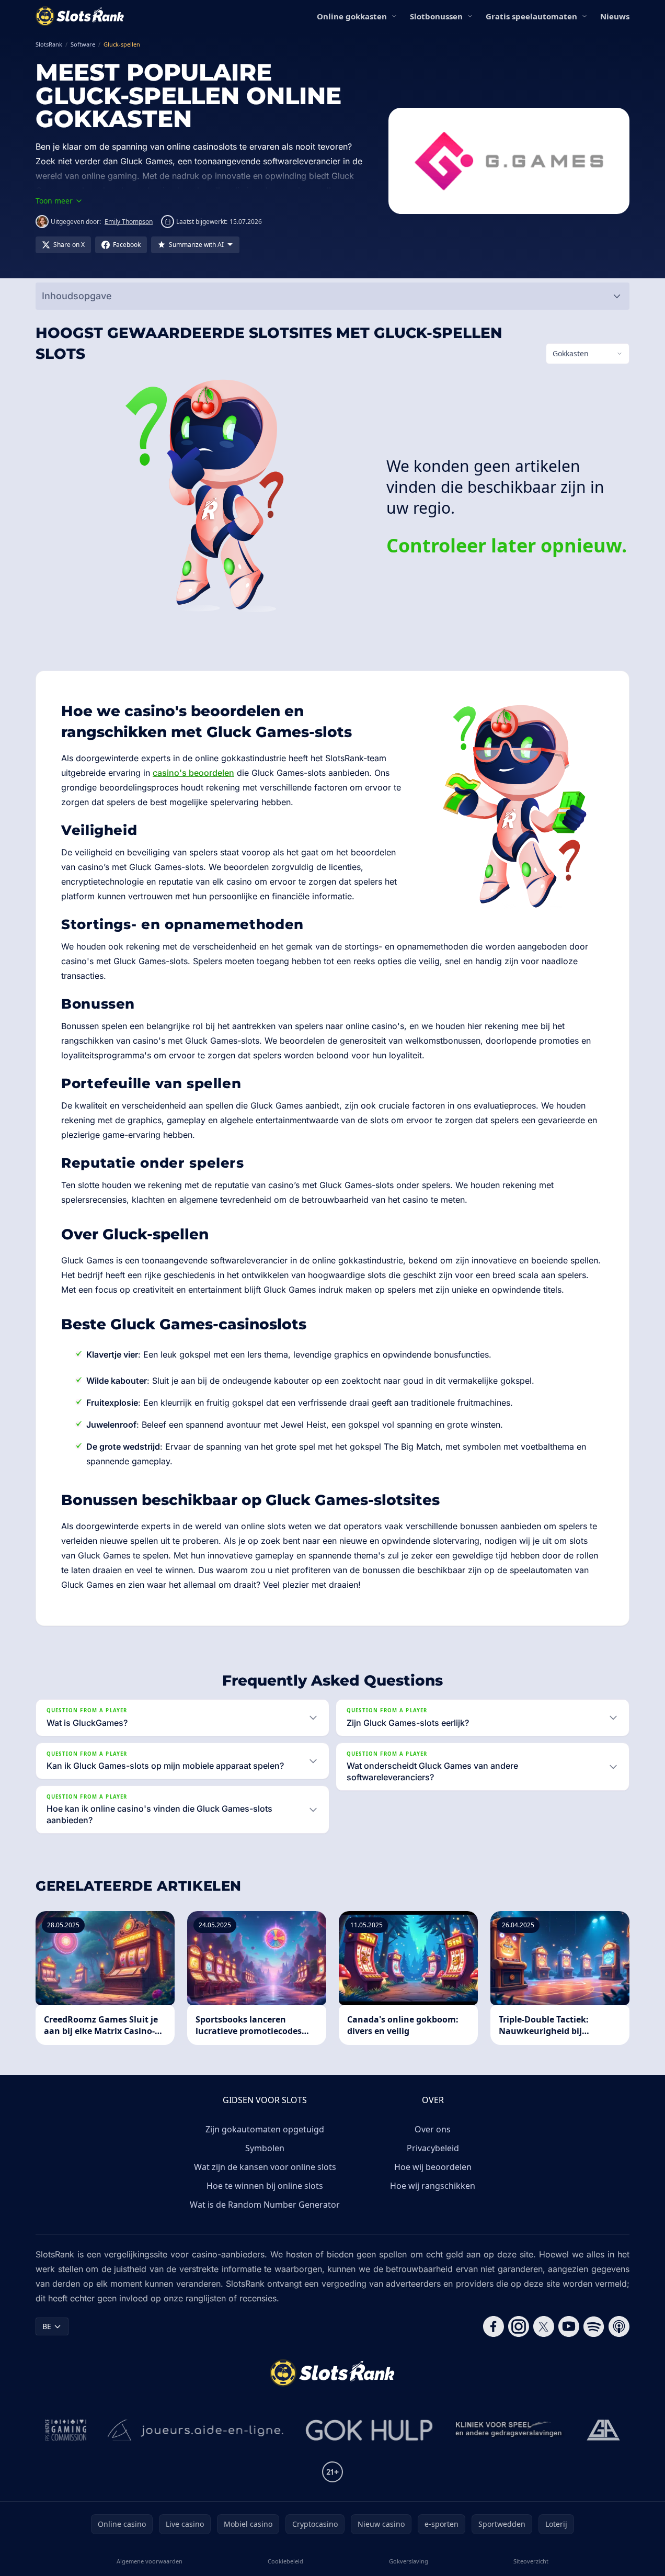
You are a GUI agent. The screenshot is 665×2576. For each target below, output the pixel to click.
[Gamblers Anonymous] (603, 2430)
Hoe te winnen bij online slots (265, 2186)
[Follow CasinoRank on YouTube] (569, 2326)
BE (47, 2326)
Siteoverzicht (531, 2561)
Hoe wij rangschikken (433, 2186)
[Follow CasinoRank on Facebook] (494, 2326)
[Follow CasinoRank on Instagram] (519, 2326)
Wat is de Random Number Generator (265, 2205)
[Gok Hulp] (369, 2430)
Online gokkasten (352, 16)
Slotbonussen (436, 16)
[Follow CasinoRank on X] (544, 2326)
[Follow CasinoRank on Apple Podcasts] (619, 2326)
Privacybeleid (433, 2148)
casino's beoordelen (193, 773)
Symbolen (265, 2148)
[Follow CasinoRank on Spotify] (594, 2326)
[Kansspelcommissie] (66, 2430)
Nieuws (615, 16)
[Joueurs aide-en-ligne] (196, 2430)
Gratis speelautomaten (531, 16)
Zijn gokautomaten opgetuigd (265, 2129)
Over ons (433, 2129)
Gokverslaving (409, 2561)
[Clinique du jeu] (510, 2430)
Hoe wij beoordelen (433, 2167)
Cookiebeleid (285, 2561)
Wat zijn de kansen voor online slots (265, 2167)
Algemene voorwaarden (150, 2561)
